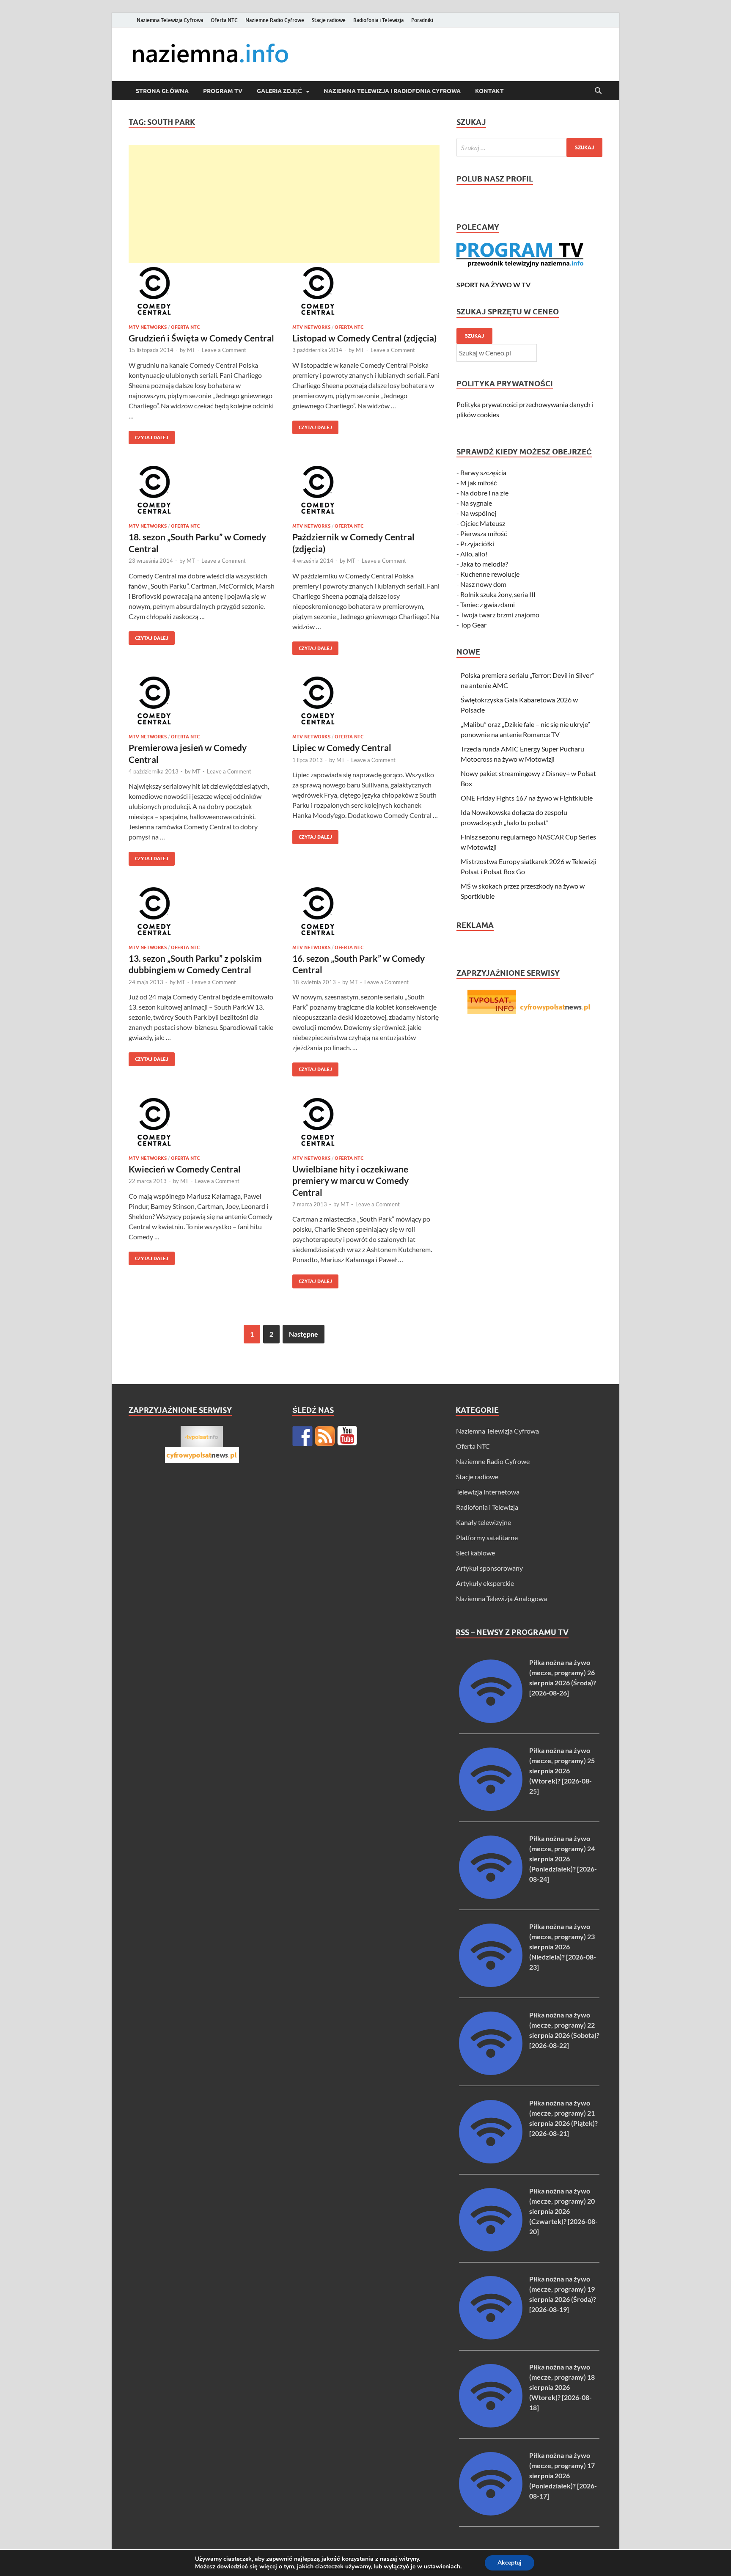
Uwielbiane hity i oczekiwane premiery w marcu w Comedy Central (350, 1181)
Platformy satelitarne (487, 1537)
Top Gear (473, 625)
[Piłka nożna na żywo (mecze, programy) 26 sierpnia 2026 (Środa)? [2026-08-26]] (491, 1720)
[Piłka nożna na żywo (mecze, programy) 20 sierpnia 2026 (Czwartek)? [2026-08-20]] (491, 2249)
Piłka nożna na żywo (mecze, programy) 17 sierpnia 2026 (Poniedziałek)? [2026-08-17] (563, 2476)
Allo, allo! (474, 554)
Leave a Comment (224, 350)
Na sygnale (476, 503)
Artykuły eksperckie (485, 1583)
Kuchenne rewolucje (490, 574)
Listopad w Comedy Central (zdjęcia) (364, 338)
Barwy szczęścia (483, 472)
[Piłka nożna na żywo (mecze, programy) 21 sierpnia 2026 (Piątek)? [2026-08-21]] (491, 2161)
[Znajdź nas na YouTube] (347, 1436)
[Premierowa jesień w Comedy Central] (202, 702)
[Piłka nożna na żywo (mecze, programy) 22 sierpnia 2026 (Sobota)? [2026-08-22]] (491, 2072)
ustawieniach (442, 2567)
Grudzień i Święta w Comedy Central (201, 338)
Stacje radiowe (329, 20)
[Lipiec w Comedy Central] (366, 702)
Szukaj (474, 336)
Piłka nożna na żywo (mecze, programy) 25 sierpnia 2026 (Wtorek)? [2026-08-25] (562, 1771)
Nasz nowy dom (483, 584)
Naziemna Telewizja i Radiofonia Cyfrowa (392, 91)
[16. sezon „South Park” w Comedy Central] (366, 912)
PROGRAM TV (223, 91)
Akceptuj (510, 2563)
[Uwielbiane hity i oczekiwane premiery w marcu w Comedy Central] (366, 1123)
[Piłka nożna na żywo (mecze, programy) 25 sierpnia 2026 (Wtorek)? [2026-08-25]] (491, 1808)
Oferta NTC (224, 20)
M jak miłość (478, 483)
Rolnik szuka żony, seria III (498, 594)
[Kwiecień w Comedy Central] (202, 1123)
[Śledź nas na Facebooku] (302, 1436)
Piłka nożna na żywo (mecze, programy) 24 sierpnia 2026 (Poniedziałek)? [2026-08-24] (563, 1859)
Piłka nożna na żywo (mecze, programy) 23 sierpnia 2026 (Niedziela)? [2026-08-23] (563, 1947)
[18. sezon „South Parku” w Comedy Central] (202, 491)
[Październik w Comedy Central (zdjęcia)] (366, 491)
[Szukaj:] (529, 147)
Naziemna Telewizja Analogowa (502, 1598)
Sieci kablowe (475, 1553)
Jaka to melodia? (484, 564)
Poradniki (422, 20)
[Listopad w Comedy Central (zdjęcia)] (366, 292)
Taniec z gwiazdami (488, 604)
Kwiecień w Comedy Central (185, 1169)
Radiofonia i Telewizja (378, 20)
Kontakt (489, 91)
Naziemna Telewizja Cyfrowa (170, 20)
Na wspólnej (478, 513)
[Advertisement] (284, 204)
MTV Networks (148, 327)
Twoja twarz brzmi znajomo (500, 615)
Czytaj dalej (148, 436)
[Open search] (598, 91)
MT (191, 350)
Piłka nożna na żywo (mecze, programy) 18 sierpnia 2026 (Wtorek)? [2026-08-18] (562, 2387)
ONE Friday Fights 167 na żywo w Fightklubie (527, 798)
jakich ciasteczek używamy (334, 2566)
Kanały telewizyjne (484, 1522)
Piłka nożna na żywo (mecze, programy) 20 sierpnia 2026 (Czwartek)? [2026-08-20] (563, 2211)
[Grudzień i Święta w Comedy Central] (202, 292)
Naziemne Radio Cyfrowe (275, 20)
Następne (304, 1334)
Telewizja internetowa (488, 1492)
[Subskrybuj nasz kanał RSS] (325, 1436)
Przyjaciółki (477, 544)
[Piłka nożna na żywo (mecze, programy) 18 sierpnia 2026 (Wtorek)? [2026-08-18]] (491, 2425)
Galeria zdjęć (279, 91)
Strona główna (162, 91)
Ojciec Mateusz (483, 523)
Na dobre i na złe (484, 493)
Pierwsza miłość (484, 533)
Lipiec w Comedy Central (342, 747)
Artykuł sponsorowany (489, 1568)
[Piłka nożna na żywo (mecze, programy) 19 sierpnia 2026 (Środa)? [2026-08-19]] (491, 2337)
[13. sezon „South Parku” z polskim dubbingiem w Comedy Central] (202, 912)
